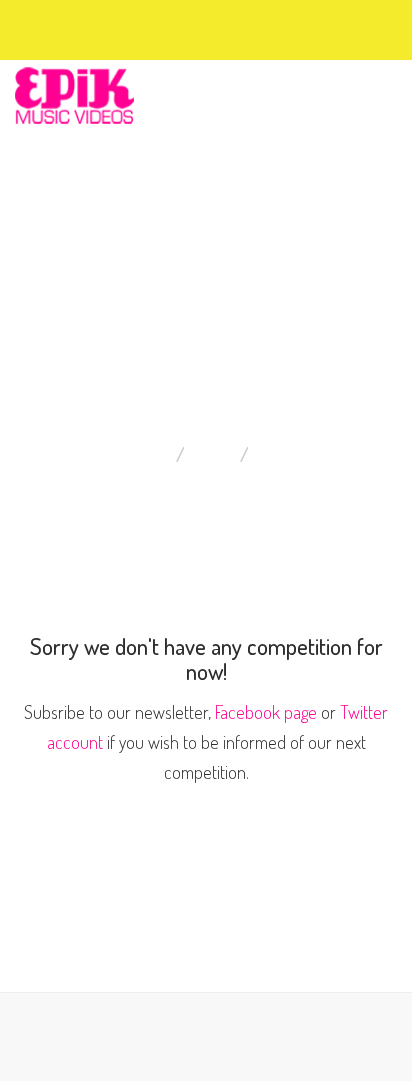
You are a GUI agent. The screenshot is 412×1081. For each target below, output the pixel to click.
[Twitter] (80, 27)
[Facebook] (62, 27)
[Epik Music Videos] (74, 93)
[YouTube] (116, 27)
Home (214, 454)
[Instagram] (134, 27)
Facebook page (266, 712)
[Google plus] (98, 27)
